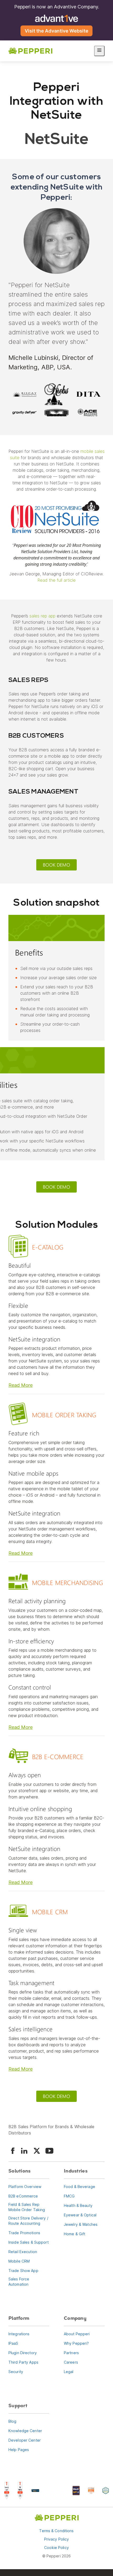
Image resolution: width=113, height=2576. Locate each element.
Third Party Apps (23, 2362)
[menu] (99, 51)
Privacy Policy (57, 2539)
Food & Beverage (79, 2186)
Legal (69, 2371)
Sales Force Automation (19, 2281)
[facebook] (13, 2151)
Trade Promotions (24, 2233)
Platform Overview (25, 2186)
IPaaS (13, 2343)
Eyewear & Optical (80, 2215)
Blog (12, 2421)
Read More (20, 1385)
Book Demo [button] (56, 865)
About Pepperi (77, 2334)
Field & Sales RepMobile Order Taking (27, 2207)
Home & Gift (75, 2234)
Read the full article (56, 580)
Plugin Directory (23, 2352)
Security (16, 2371)
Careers (71, 2362)
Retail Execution (23, 2251)
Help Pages (19, 2449)
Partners (71, 2352)
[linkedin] (24, 2151)
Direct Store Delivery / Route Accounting (28, 2220)
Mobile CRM (19, 2261)
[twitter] (37, 2151)
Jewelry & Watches (81, 2224)
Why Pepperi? (76, 2343)
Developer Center (25, 2440)
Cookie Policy (56, 2548)
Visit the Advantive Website (56, 31)
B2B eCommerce (23, 2196)
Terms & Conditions (56, 2531)
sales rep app (42, 616)
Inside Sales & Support (29, 2242)
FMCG (69, 2196)
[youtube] (49, 2151)
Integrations (19, 2334)
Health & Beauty (78, 2205)
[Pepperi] (30, 51)
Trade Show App (23, 2270)
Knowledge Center (25, 2430)
